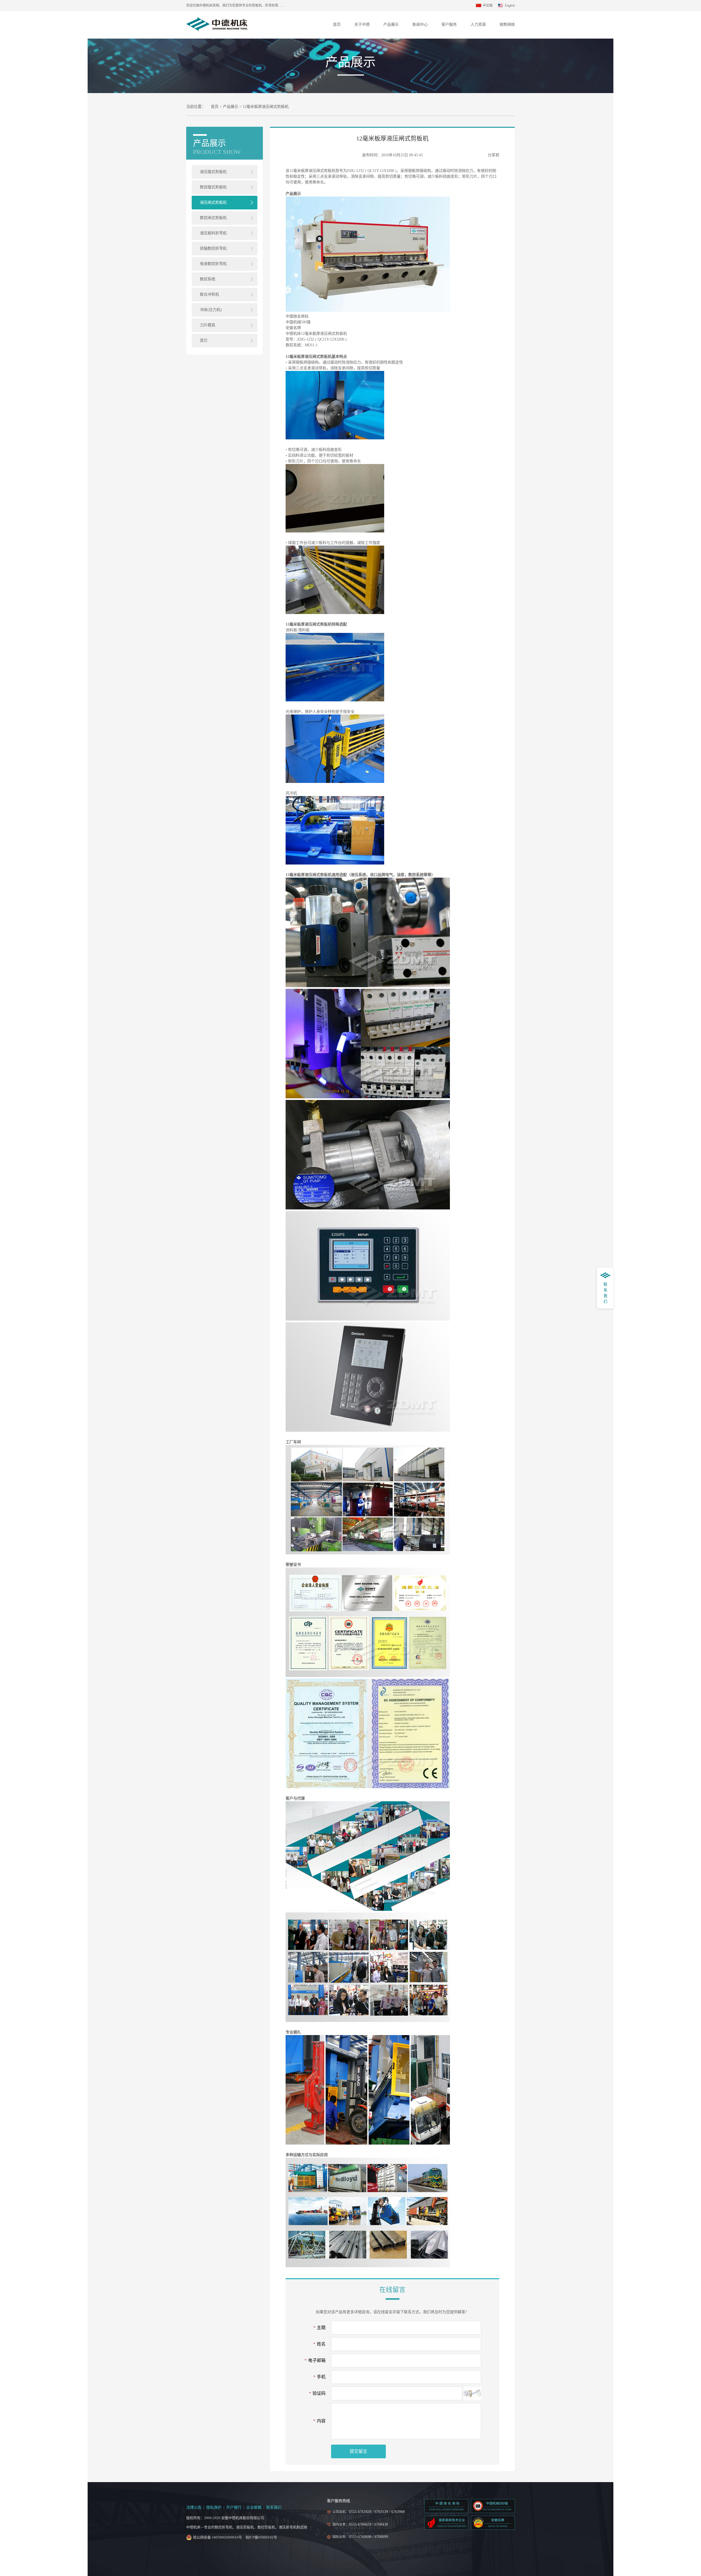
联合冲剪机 (209, 294)
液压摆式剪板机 (213, 172)
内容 (319, 2421)
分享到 (493, 155)
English (510, 5)
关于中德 (362, 25)
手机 (319, 2377)
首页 (337, 25)
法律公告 (194, 2507)
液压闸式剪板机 (213, 202)
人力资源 (478, 25)
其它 (204, 340)
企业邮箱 (254, 2507)
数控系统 (208, 279)
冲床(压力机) (211, 310)
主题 (319, 2328)
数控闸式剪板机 (213, 218)
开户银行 (234, 2507)
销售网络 (507, 25)
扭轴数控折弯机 (213, 248)
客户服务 (449, 25)
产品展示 (391, 25)
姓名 (319, 2344)
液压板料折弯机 (213, 233)
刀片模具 (208, 325)
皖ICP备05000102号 (261, 2537)
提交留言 (358, 2451)
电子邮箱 (315, 2360)
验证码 (317, 2393)
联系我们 (274, 2507)
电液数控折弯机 (213, 264)
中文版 (488, 5)
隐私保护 (214, 2507)
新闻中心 (420, 25)
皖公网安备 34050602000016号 (218, 2537)
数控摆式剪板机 (213, 187)
